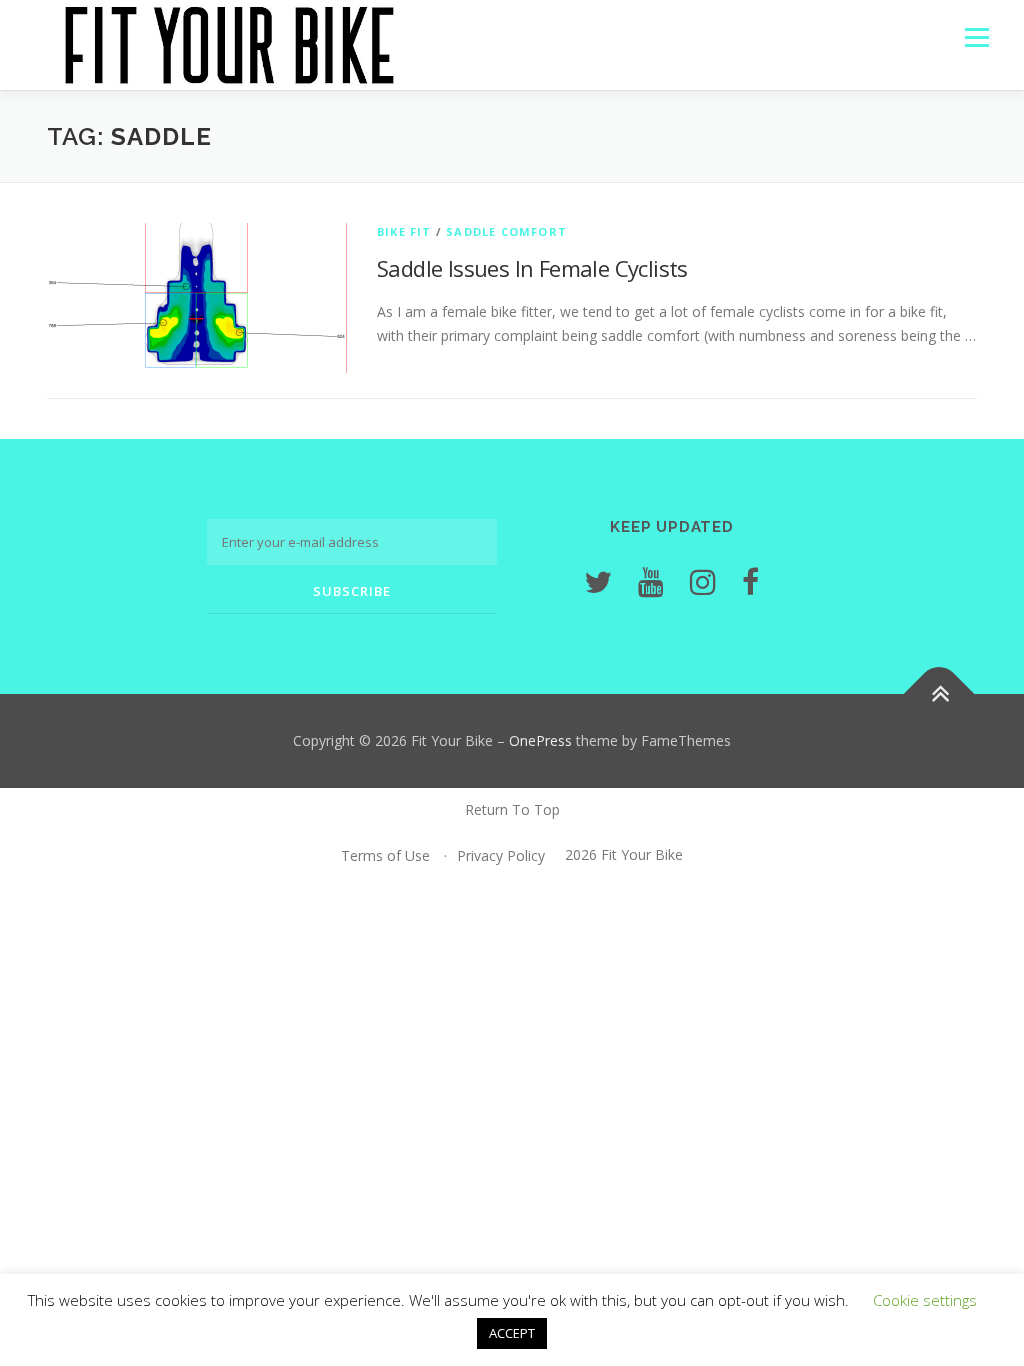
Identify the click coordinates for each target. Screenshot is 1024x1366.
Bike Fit (404, 231)
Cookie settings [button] (925, 1300)
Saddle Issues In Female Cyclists (532, 268)
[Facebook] (750, 581)
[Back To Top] (939, 694)
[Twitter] (598, 581)
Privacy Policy (501, 855)
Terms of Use (385, 855)
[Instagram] (703, 581)
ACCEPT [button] (512, 1333)
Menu (976, 37)
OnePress (540, 740)
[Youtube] (651, 581)
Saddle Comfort (506, 231)
